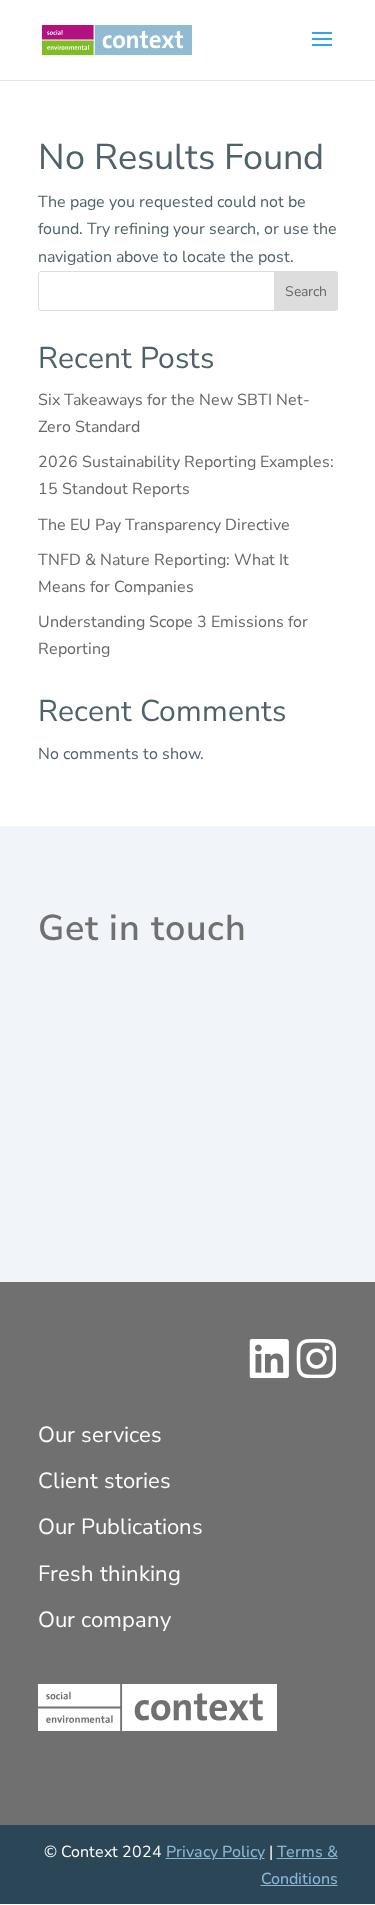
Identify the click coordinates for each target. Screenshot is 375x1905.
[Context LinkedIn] (269, 1374)
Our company (104, 1620)
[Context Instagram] (316, 1374)
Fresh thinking (109, 1574)
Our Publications (120, 1527)
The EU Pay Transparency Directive (164, 525)
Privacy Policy (215, 1852)
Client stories (104, 1481)
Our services (100, 1435)
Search (306, 291)
